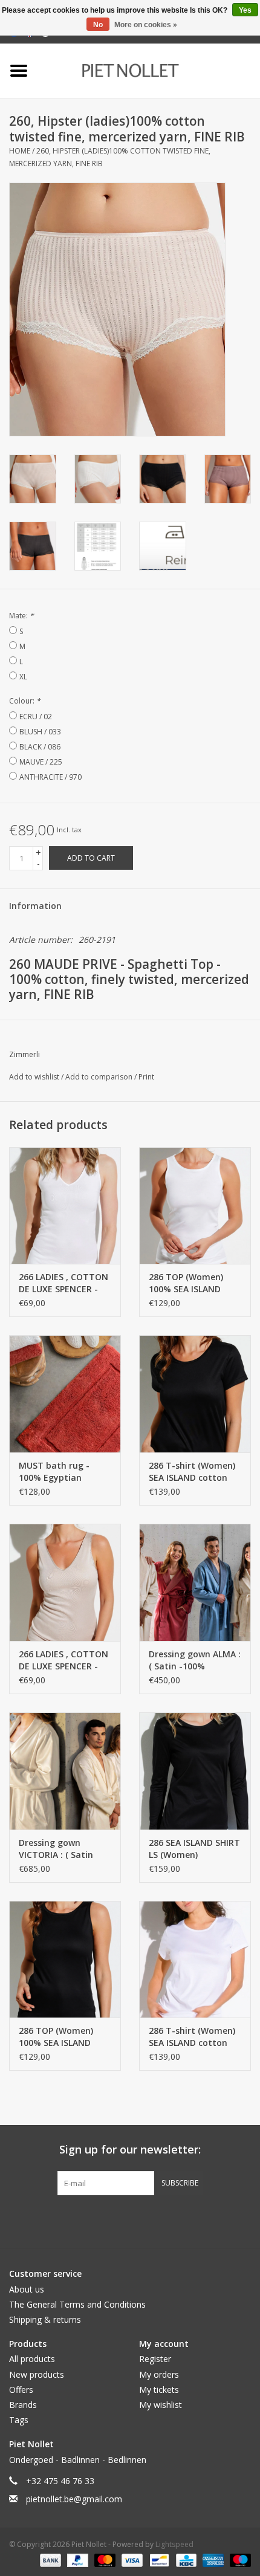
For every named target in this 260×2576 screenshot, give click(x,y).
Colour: (25, 701)
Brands (23, 2405)
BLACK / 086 (40, 747)
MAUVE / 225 (41, 762)
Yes (245, 10)
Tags (19, 2420)
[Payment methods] (49, 2559)
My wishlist (161, 2405)
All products (32, 2359)
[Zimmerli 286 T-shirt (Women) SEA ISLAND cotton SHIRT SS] (195, 1394)
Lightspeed (174, 2544)
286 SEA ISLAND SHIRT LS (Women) (194, 1849)
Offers (21, 2390)
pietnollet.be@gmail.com (74, 2499)
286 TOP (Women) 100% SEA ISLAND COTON (186, 1283)
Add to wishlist (35, 1077)
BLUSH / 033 (40, 732)
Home (20, 151)
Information (35, 906)
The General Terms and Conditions (77, 2304)
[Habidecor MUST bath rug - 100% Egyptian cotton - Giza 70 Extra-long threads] (65, 1394)
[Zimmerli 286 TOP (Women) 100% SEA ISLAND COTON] (195, 1206)
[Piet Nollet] (148, 70)
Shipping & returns (45, 2319)
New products (37, 2374)
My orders (159, 2374)
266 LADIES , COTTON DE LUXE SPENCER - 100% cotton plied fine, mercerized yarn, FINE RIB (65, 1283)
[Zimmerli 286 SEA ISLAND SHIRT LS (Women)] (195, 1771)
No (98, 25)
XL (23, 677)
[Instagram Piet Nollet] (195, 2220)
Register (155, 2359)
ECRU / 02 (36, 717)
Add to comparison (100, 1077)
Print (146, 1077)
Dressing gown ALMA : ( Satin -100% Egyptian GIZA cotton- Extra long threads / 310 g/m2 (195, 1660)
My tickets (159, 2390)
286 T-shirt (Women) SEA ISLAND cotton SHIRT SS (192, 1472)
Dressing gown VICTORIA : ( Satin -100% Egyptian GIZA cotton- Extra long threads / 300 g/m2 (63, 1849)
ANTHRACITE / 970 (50, 777)
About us (27, 2289)
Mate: (21, 616)
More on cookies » (146, 25)
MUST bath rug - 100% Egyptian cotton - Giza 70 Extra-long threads (59, 1472)
